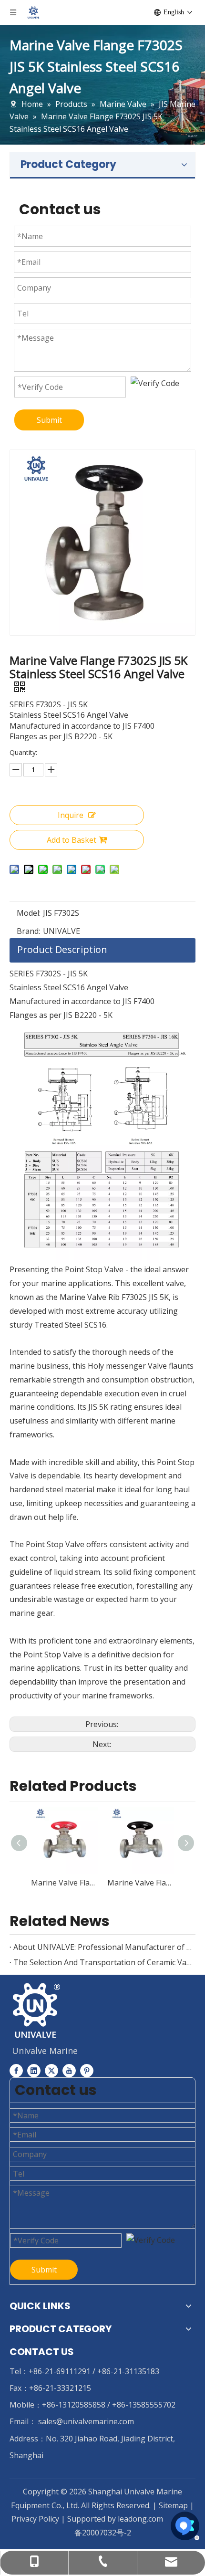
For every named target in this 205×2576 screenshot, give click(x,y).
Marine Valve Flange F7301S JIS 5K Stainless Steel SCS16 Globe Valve (141, 1883)
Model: (29, 913)
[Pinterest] (87, 2070)
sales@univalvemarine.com (86, 2421)
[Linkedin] (34, 2070)
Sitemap (173, 2505)
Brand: (28, 931)
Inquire (71, 815)
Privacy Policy (36, 2519)
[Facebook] (16, 2070)
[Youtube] (69, 2070)
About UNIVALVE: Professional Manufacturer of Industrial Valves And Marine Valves (102, 1947)
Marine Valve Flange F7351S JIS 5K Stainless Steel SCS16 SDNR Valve (64, 1883)
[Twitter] (51, 2070)
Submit (49, 420)
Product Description (62, 949)
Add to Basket (72, 840)
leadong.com (140, 2519)
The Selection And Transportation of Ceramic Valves (102, 1962)
